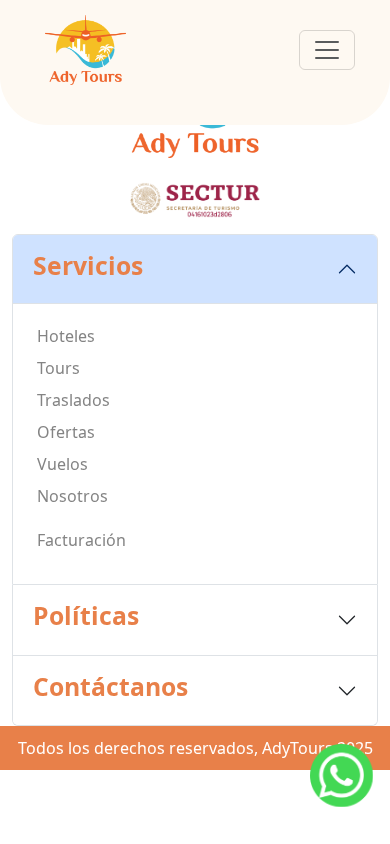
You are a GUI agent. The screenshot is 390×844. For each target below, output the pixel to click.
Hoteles (66, 336)
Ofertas (66, 432)
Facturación (81, 540)
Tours (58, 368)
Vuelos (62, 464)
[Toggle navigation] (327, 50)
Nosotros (72, 496)
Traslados (73, 400)
